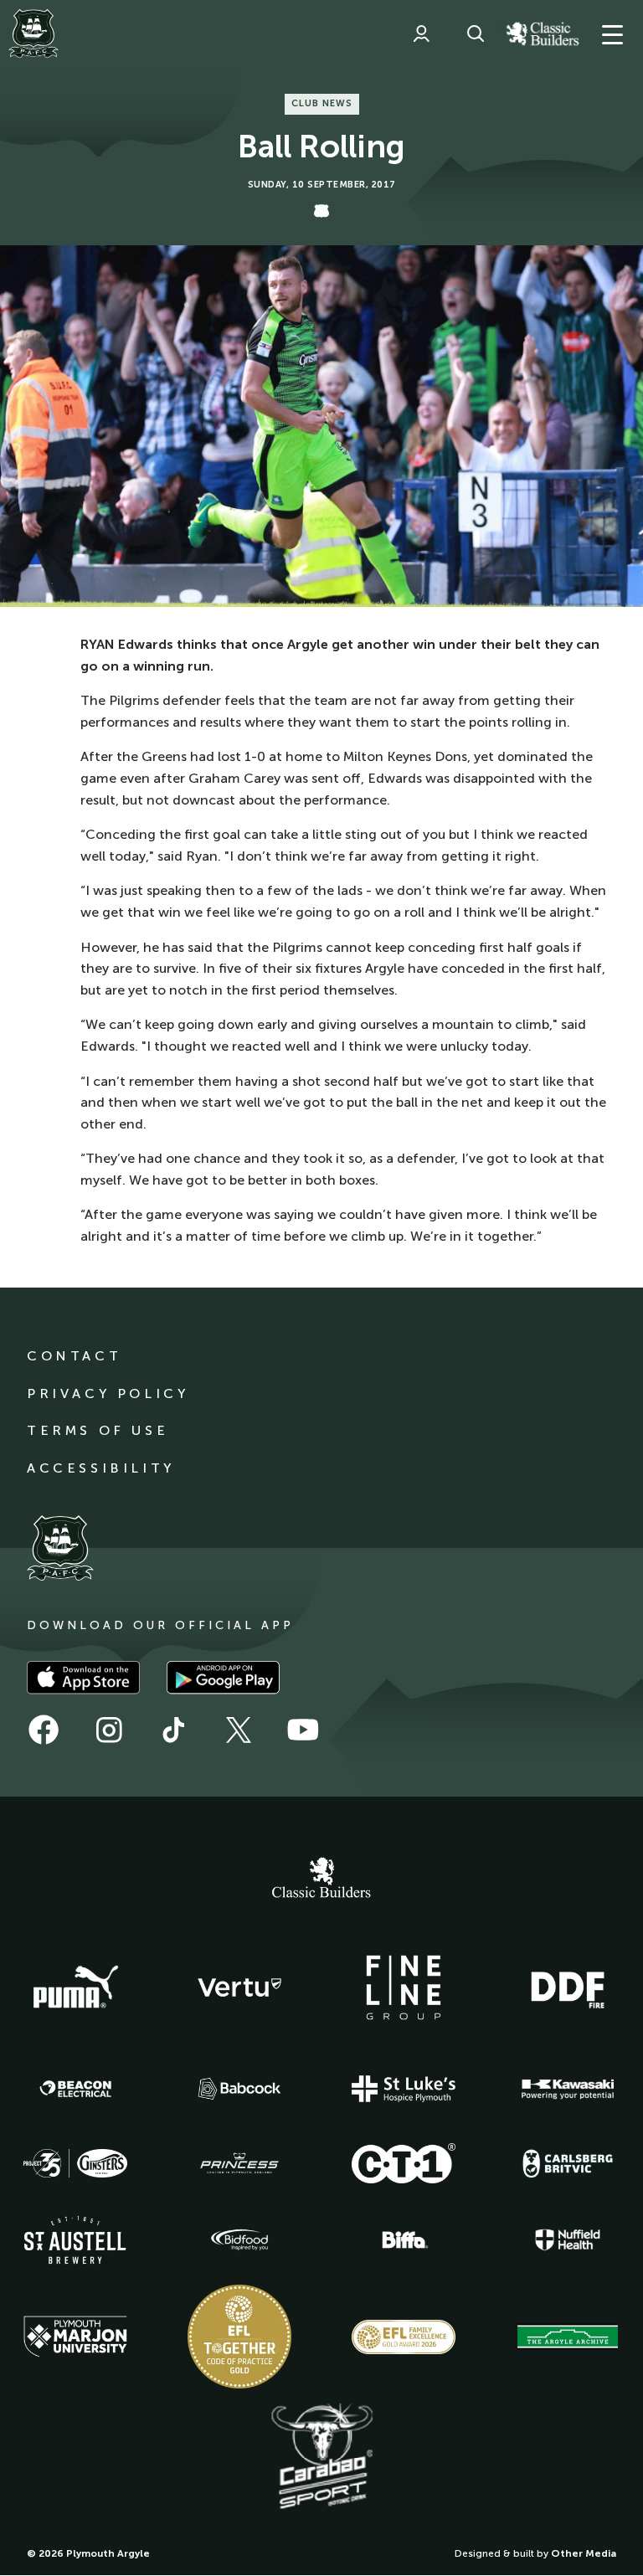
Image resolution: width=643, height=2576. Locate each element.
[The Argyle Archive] (568, 2337)
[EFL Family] (404, 2337)
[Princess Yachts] (239, 2163)
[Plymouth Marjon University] (75, 2337)
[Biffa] (404, 2240)
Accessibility (101, 1468)
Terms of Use (98, 1430)
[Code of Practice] (239, 2337)
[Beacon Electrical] (75, 2089)
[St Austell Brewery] (75, 2240)
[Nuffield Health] (568, 2240)
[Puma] (75, 1987)
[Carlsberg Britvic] (568, 2163)
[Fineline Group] (404, 1987)
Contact (74, 1356)
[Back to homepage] (33, 33)
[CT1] (404, 2163)
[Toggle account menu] (421, 33)
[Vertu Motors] (239, 1987)
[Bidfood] (239, 2240)
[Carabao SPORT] (321, 2457)
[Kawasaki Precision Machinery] (568, 2089)
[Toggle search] (476, 33)
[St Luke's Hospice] (404, 2089)
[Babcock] (239, 2088)
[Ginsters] (75, 2163)
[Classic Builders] (321, 1879)
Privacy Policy (108, 1393)
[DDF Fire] (568, 1987)
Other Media (584, 2553)
